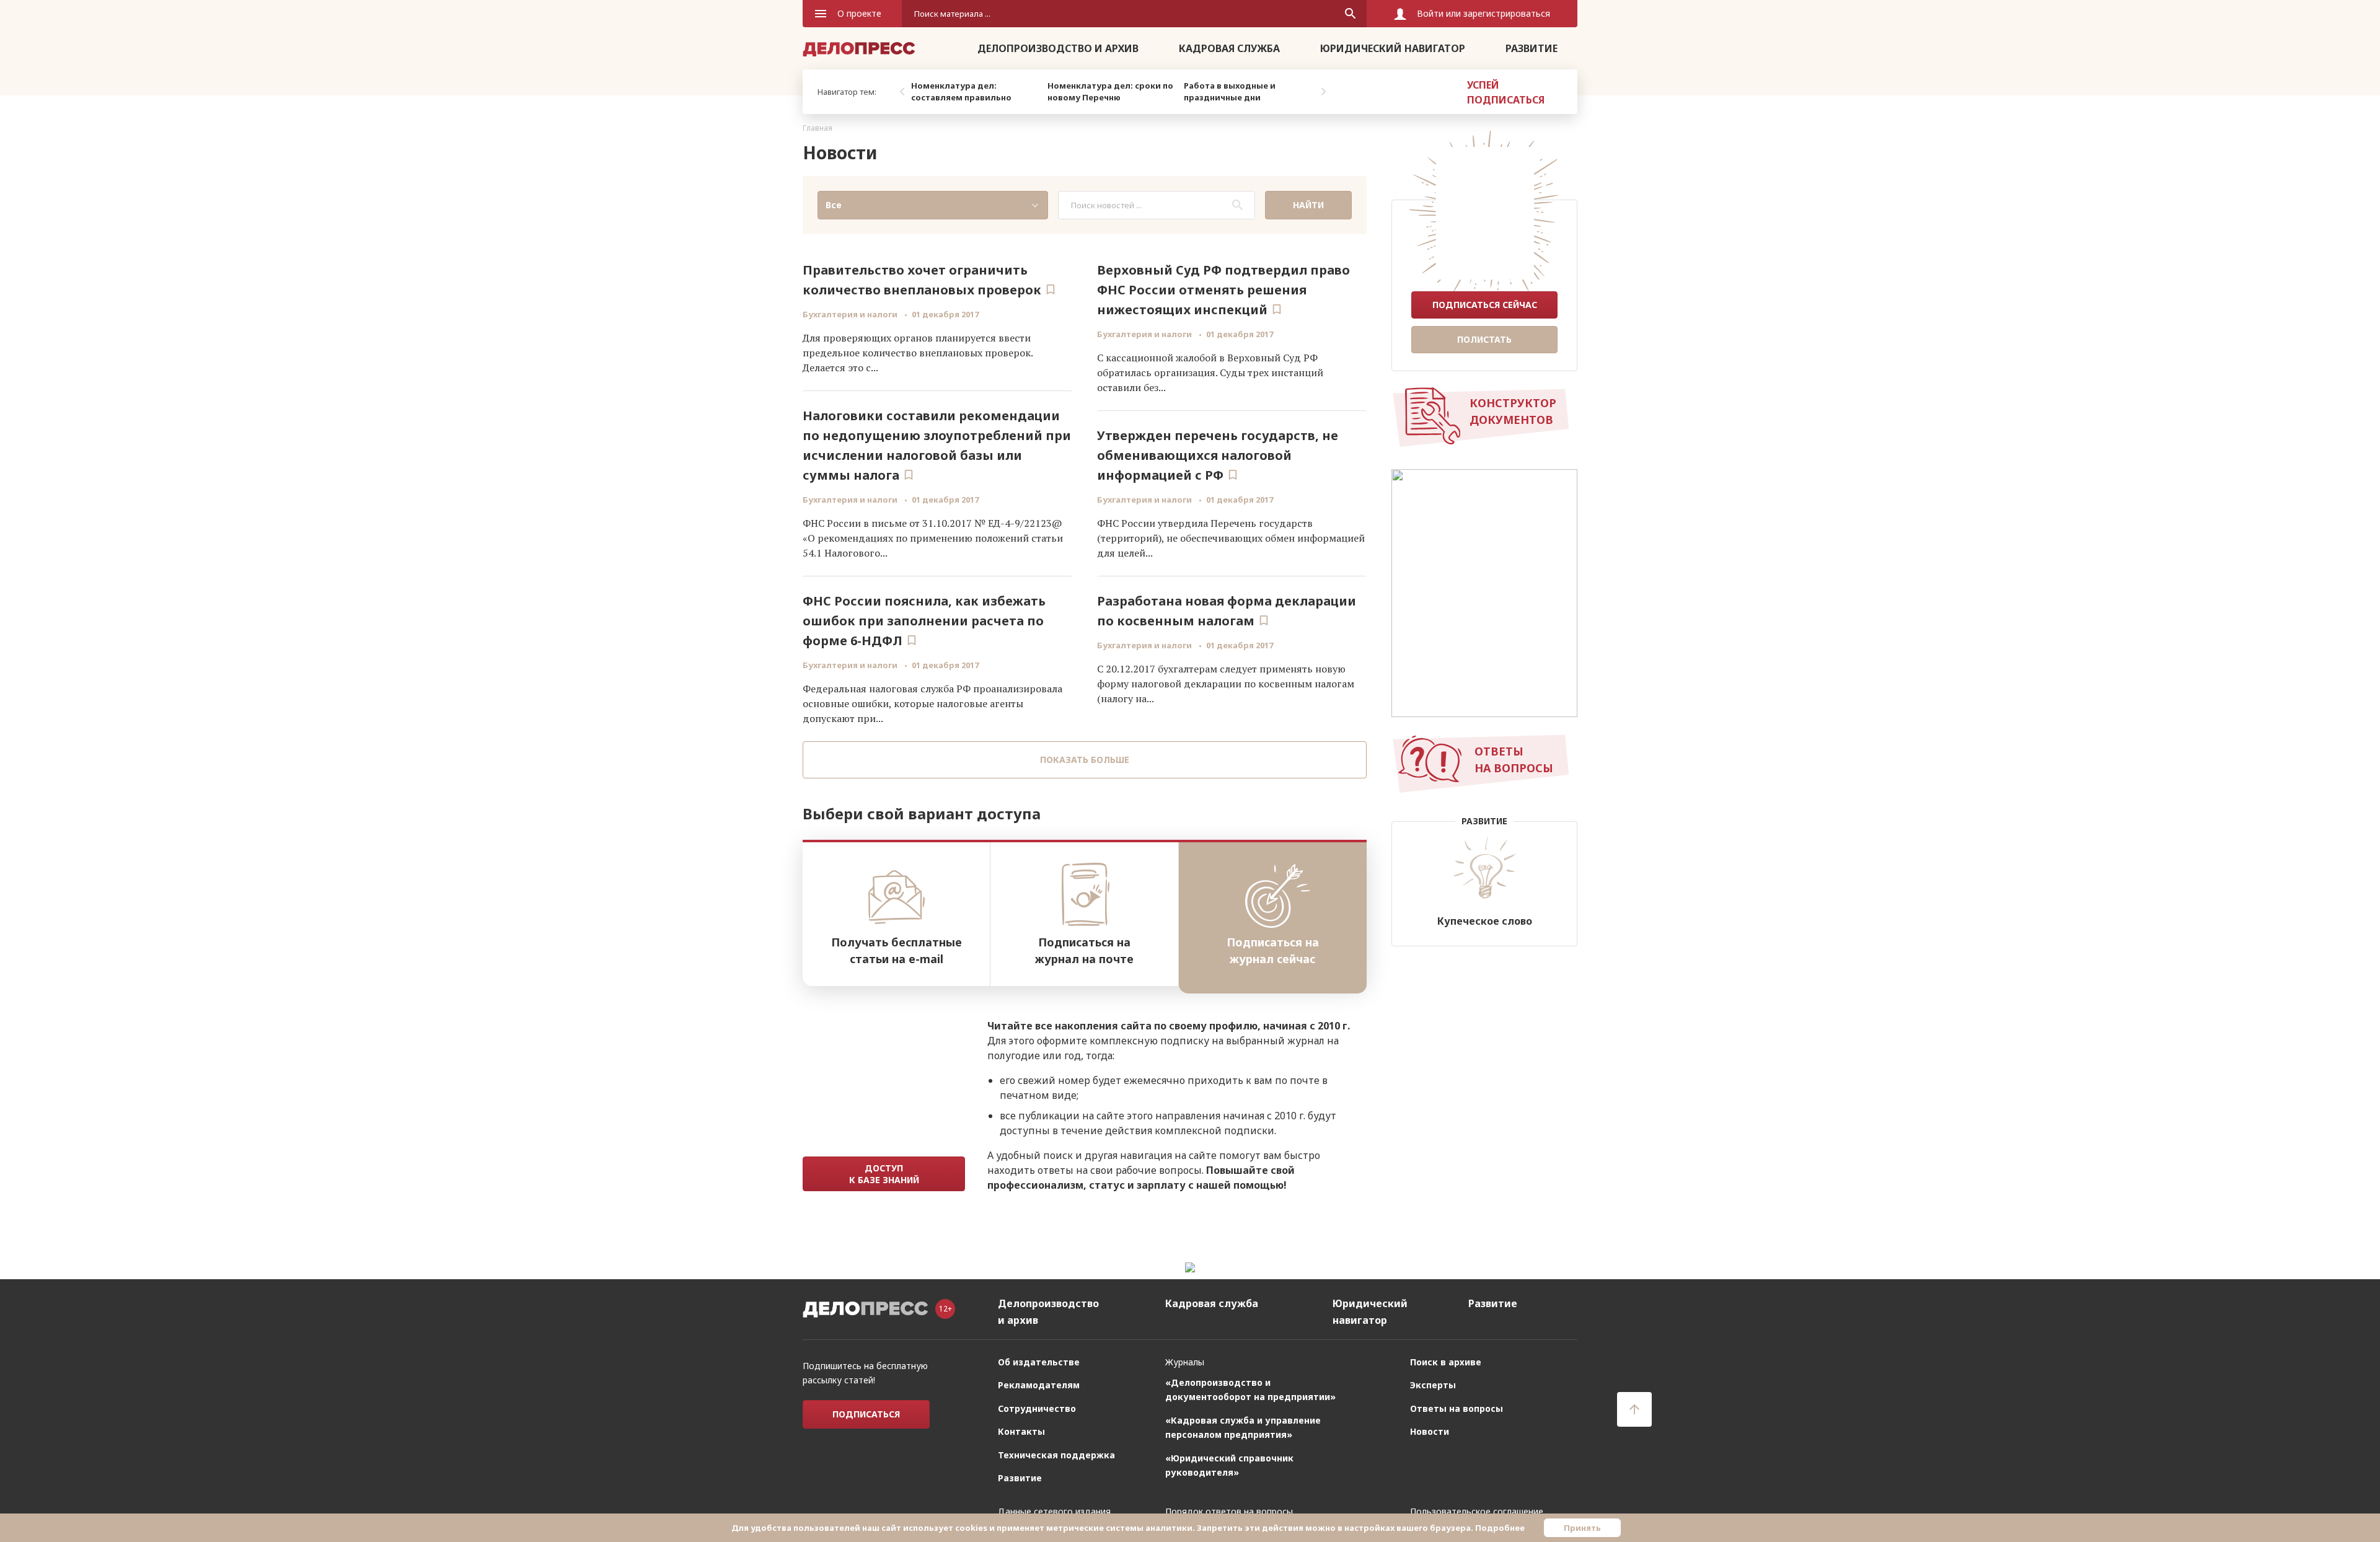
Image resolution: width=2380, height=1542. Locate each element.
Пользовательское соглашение (1477, 1511)
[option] (976, 92)
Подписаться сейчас (1485, 305)
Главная (818, 128)
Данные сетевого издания (1054, 1511)
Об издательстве (1039, 1362)
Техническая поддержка (1056, 1455)
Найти (1308, 205)
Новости (1430, 1431)
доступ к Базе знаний (884, 1174)
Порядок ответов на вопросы (1229, 1511)
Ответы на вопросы (1457, 1408)
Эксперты (1433, 1385)
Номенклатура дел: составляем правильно (961, 92)
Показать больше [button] (1085, 760)
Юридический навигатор (1393, 48)
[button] (933, 205)
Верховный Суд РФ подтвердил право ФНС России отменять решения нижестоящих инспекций (1223, 290)
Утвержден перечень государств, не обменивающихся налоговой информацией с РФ (1218, 455)
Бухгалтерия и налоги (851, 314)
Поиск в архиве (1446, 1362)
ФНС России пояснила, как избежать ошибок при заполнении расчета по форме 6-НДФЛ (924, 621)
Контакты (1021, 1431)
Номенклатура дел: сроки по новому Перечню (1110, 92)
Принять (1582, 1528)
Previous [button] (902, 92)
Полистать (1484, 339)
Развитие (1532, 48)
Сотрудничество (1037, 1408)
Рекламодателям (1039, 1385)
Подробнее (1500, 1528)
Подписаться (866, 1414)
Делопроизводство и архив (1058, 48)
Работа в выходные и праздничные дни (1230, 92)
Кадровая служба (1229, 48)
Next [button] (1323, 92)
